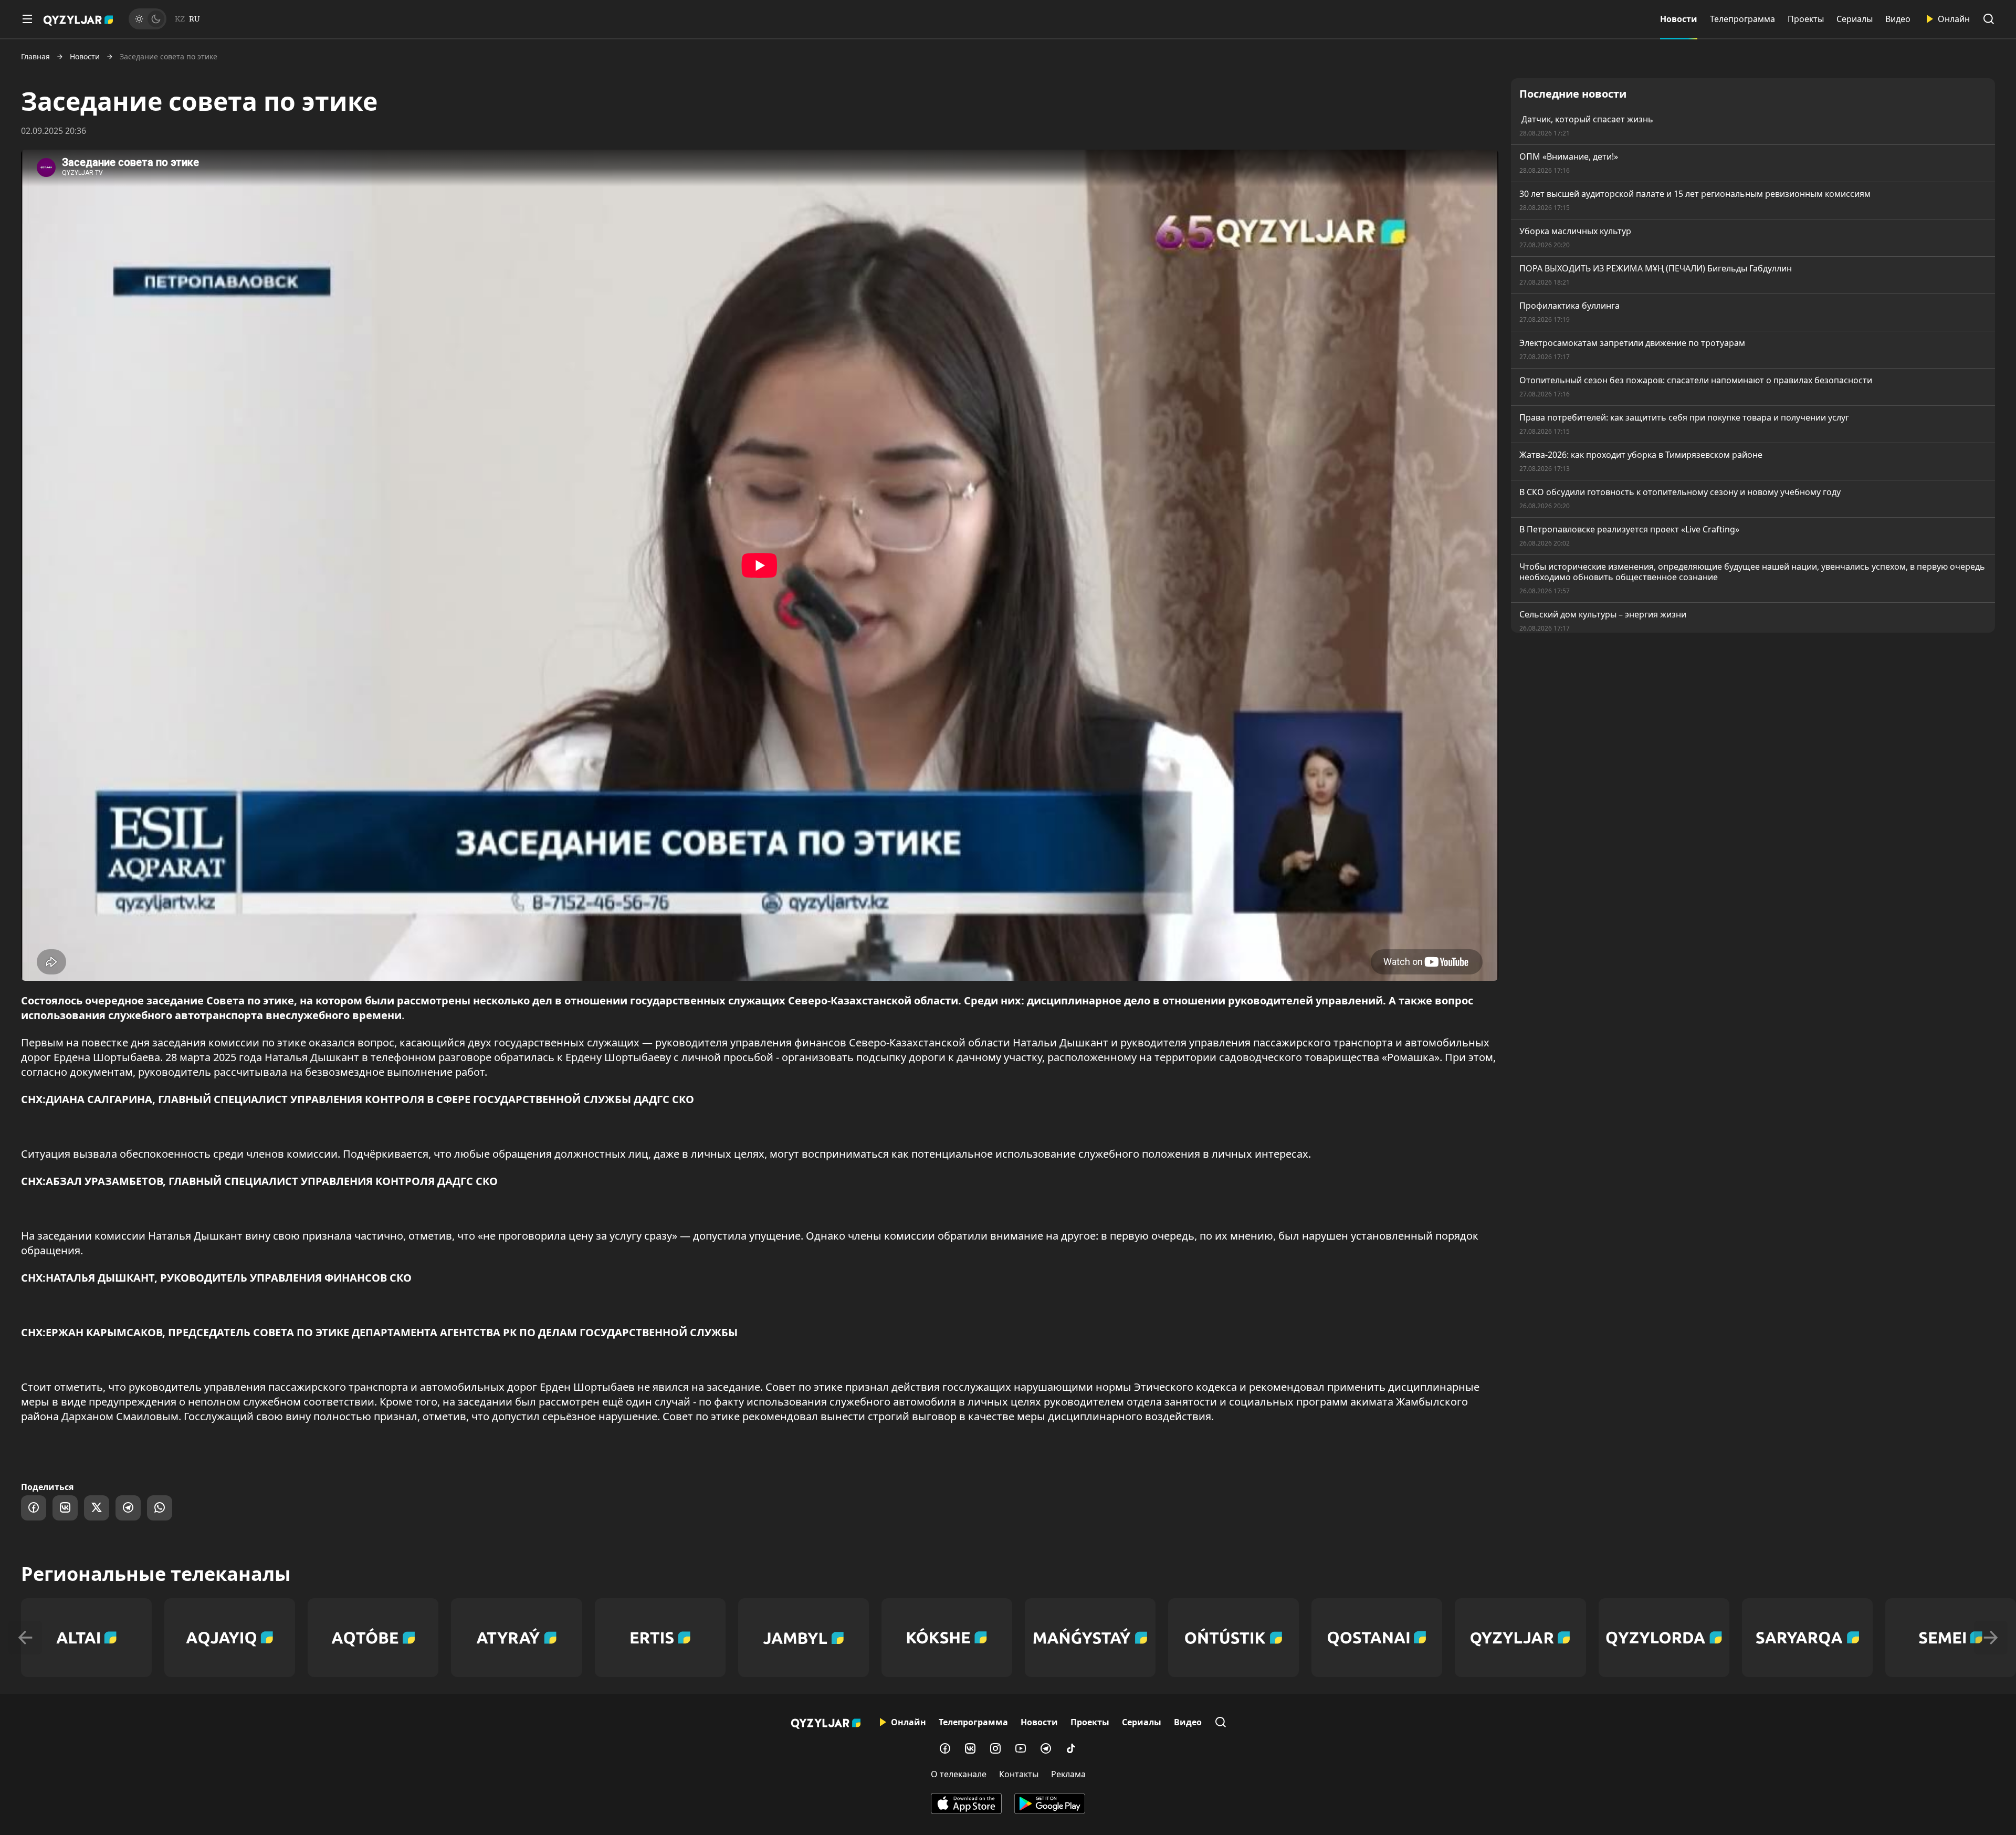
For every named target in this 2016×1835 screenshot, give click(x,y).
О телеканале (959, 1774)
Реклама (1068, 1774)
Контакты (1019, 1774)
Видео (1898, 19)
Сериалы (1855, 19)
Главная (35, 57)
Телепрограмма (1742, 19)
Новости (1679, 19)
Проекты (1806, 19)
